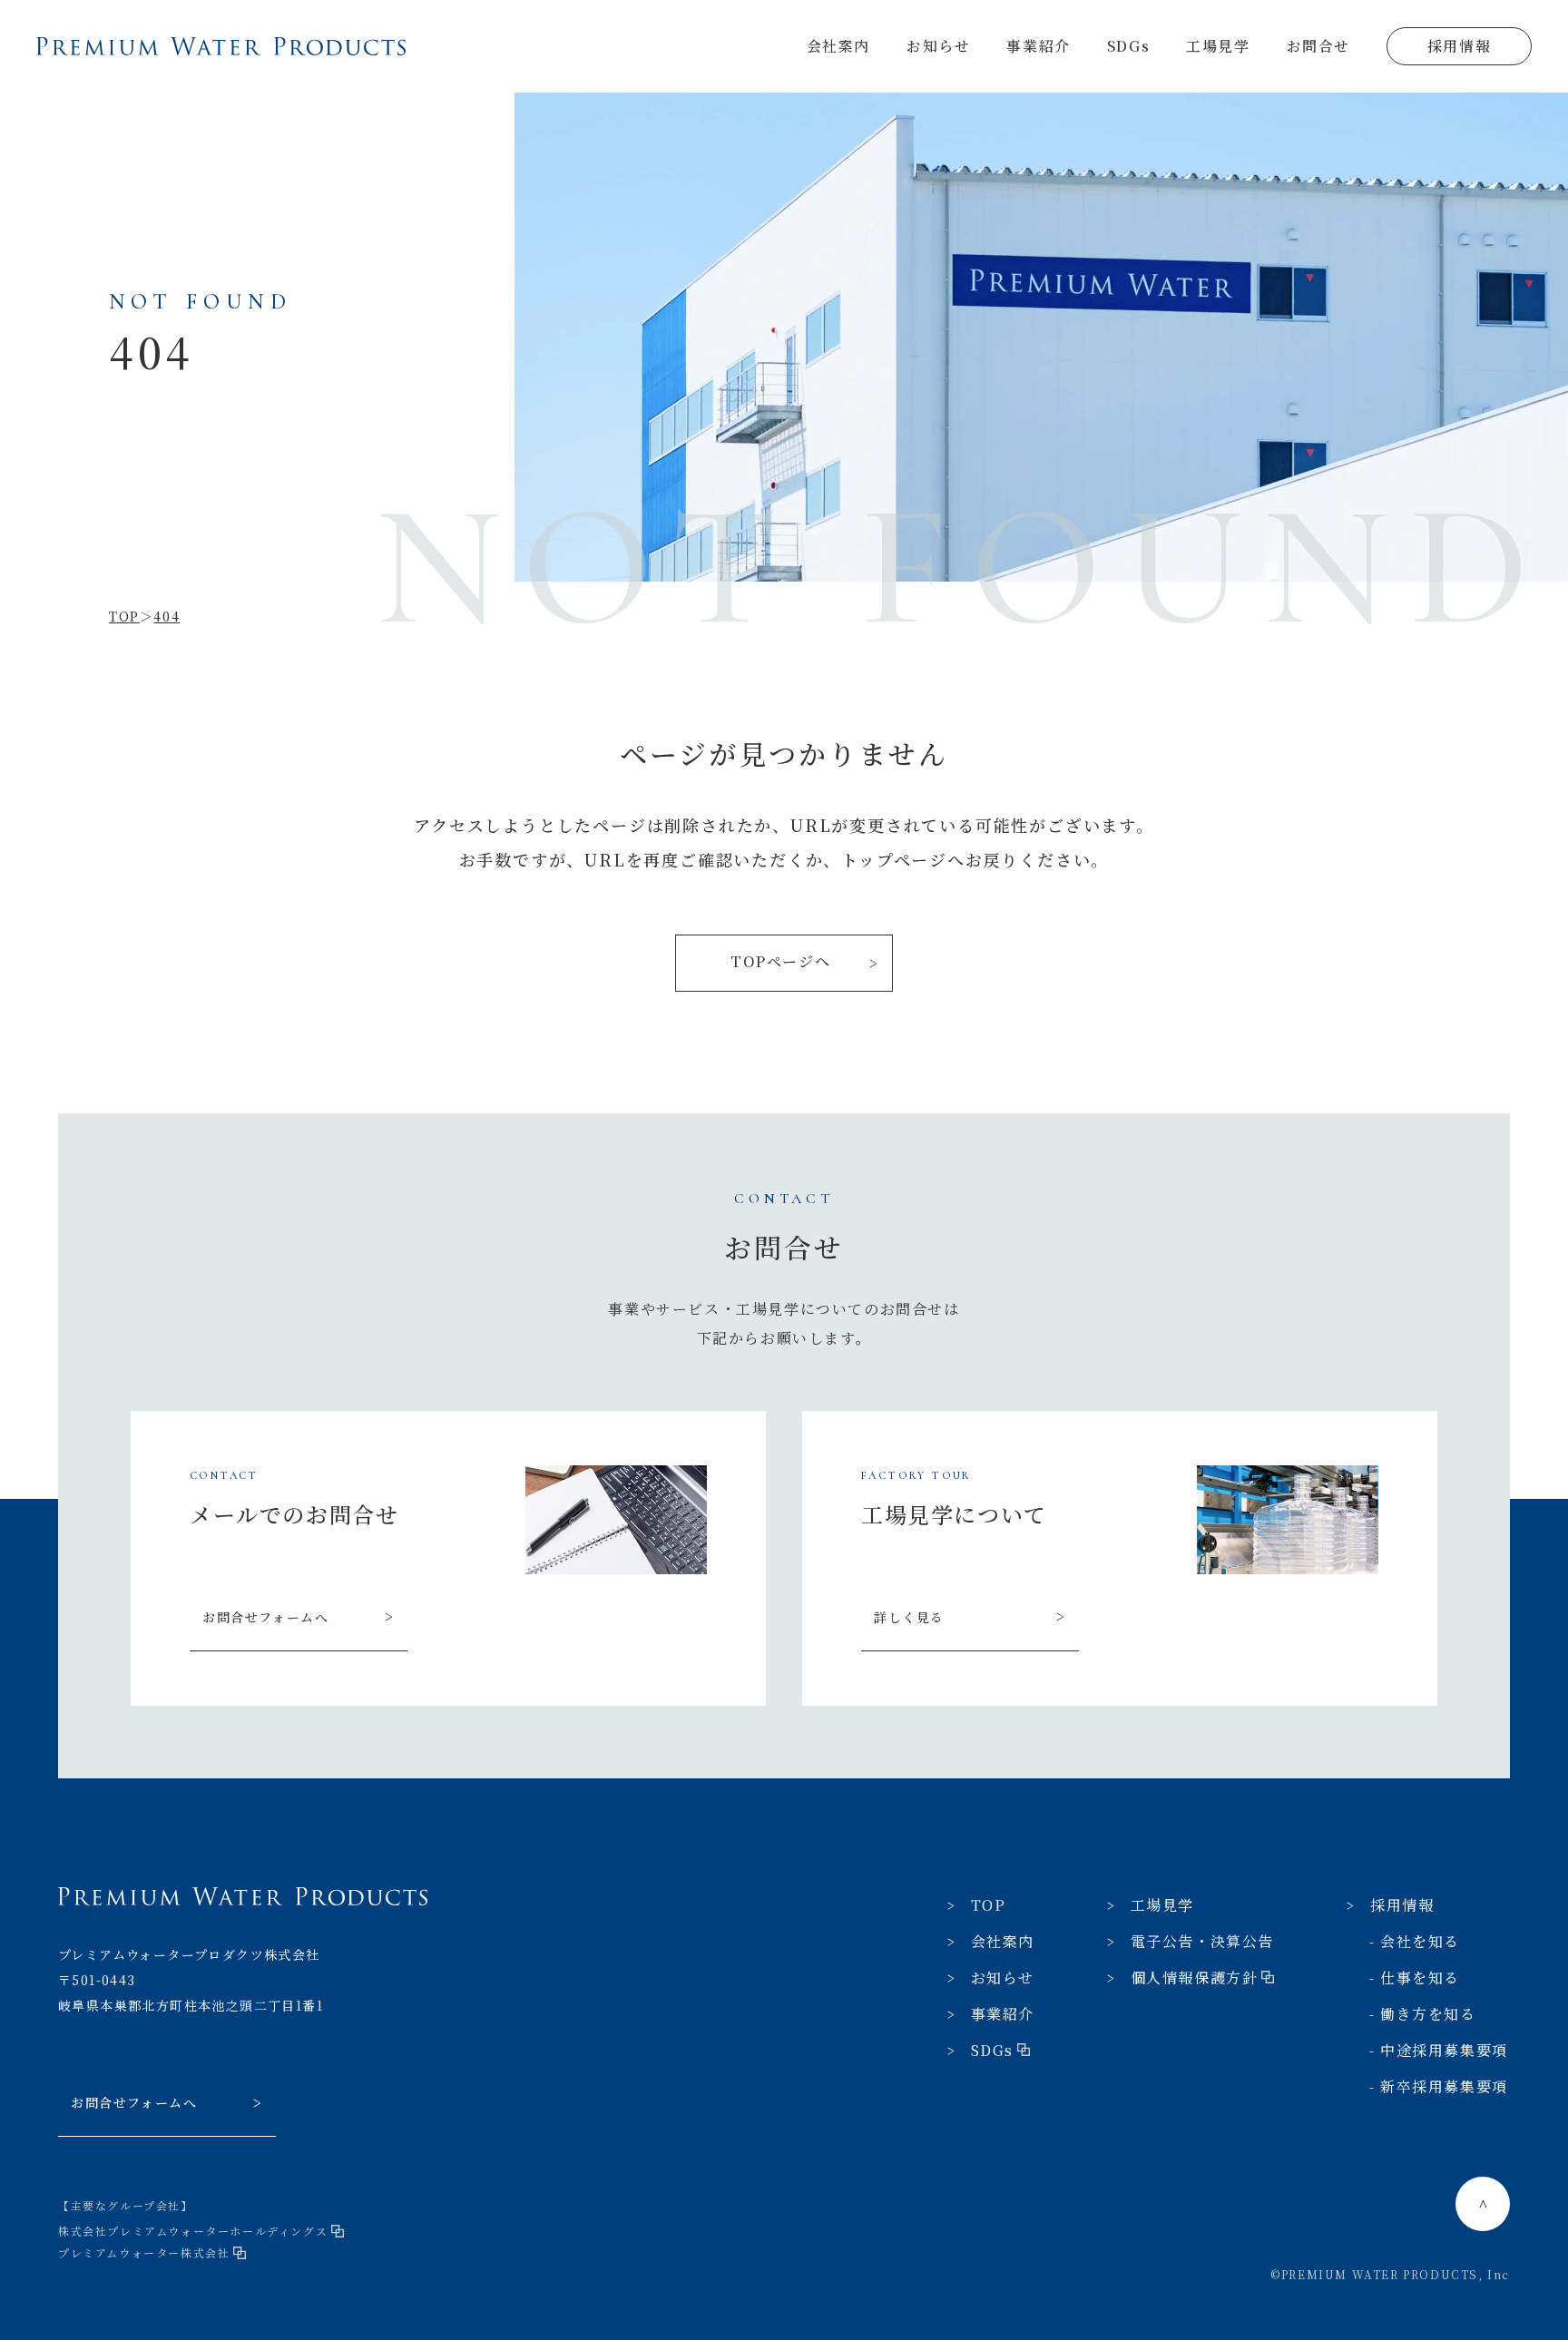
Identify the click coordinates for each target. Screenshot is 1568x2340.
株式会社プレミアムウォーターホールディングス (193, 2231)
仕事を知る (1420, 1978)
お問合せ (1318, 46)
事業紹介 (1038, 46)
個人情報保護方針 (1195, 1978)
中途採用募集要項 (1444, 2050)
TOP (988, 1905)
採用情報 (1459, 46)
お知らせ (938, 46)
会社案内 (838, 46)
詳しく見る (909, 1617)
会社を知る (1420, 1941)
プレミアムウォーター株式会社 (144, 2252)
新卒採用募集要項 (1444, 2086)
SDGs (1128, 46)
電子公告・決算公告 (1202, 1941)
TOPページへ (780, 961)
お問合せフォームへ (265, 1617)
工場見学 (1218, 46)
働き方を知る (1428, 2014)
